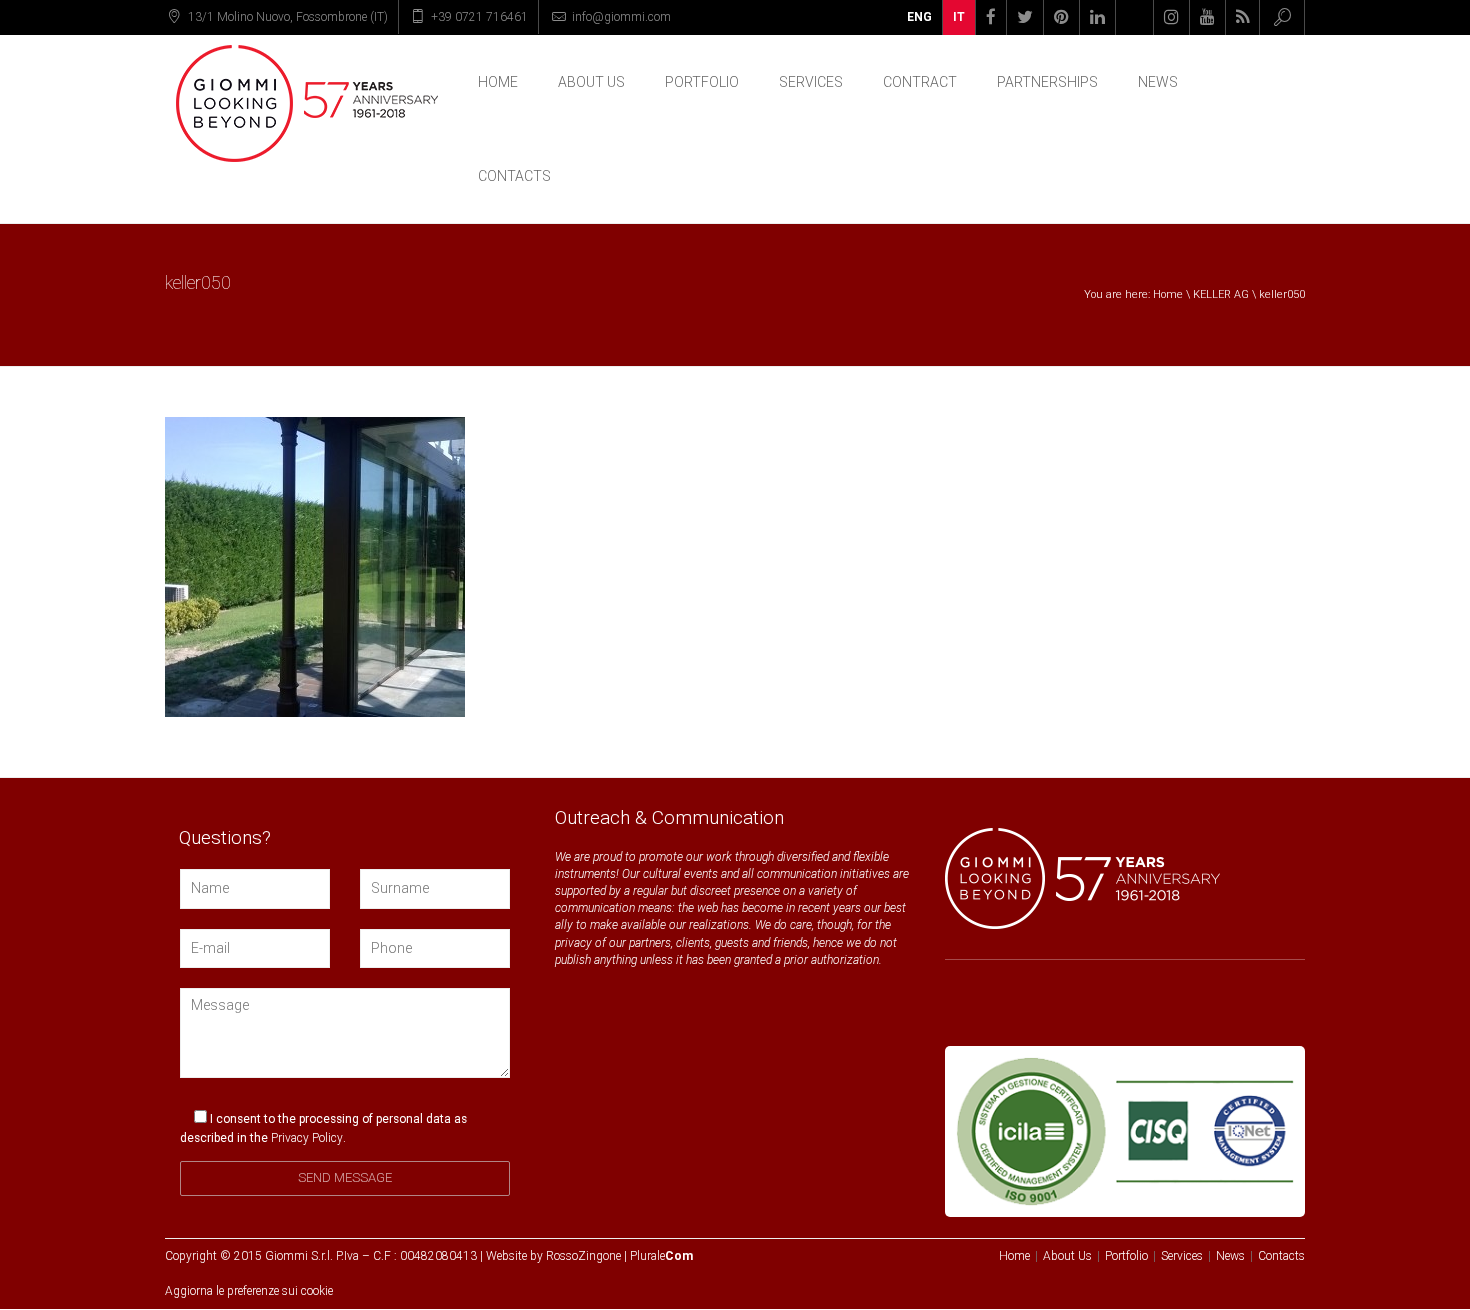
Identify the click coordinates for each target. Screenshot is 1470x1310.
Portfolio (702, 82)
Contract (920, 82)
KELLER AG (1221, 294)
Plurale (661, 1256)
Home (498, 82)
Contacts (514, 176)
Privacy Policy (307, 1138)
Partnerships (1047, 82)
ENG (919, 17)
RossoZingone (583, 1256)
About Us (591, 82)
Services (811, 82)
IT (959, 17)
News (1158, 82)
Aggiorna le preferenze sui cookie (249, 1291)
